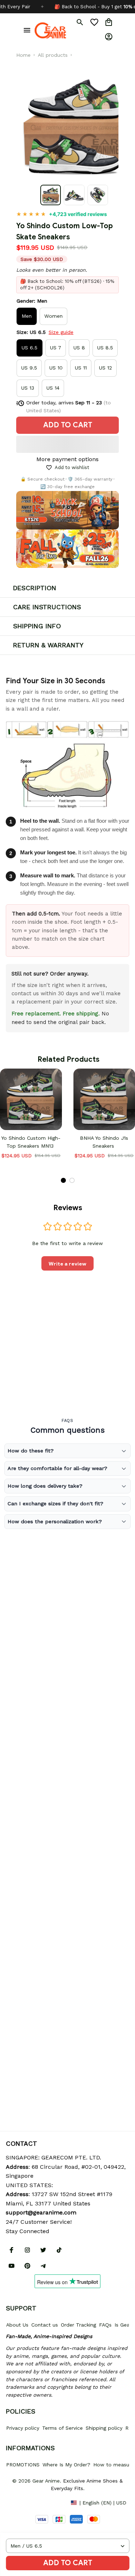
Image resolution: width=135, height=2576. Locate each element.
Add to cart (68, 2563)
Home (23, 55)
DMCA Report (22, 2502)
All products (53, 55)
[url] (41, 2213)
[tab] (63, 1180)
